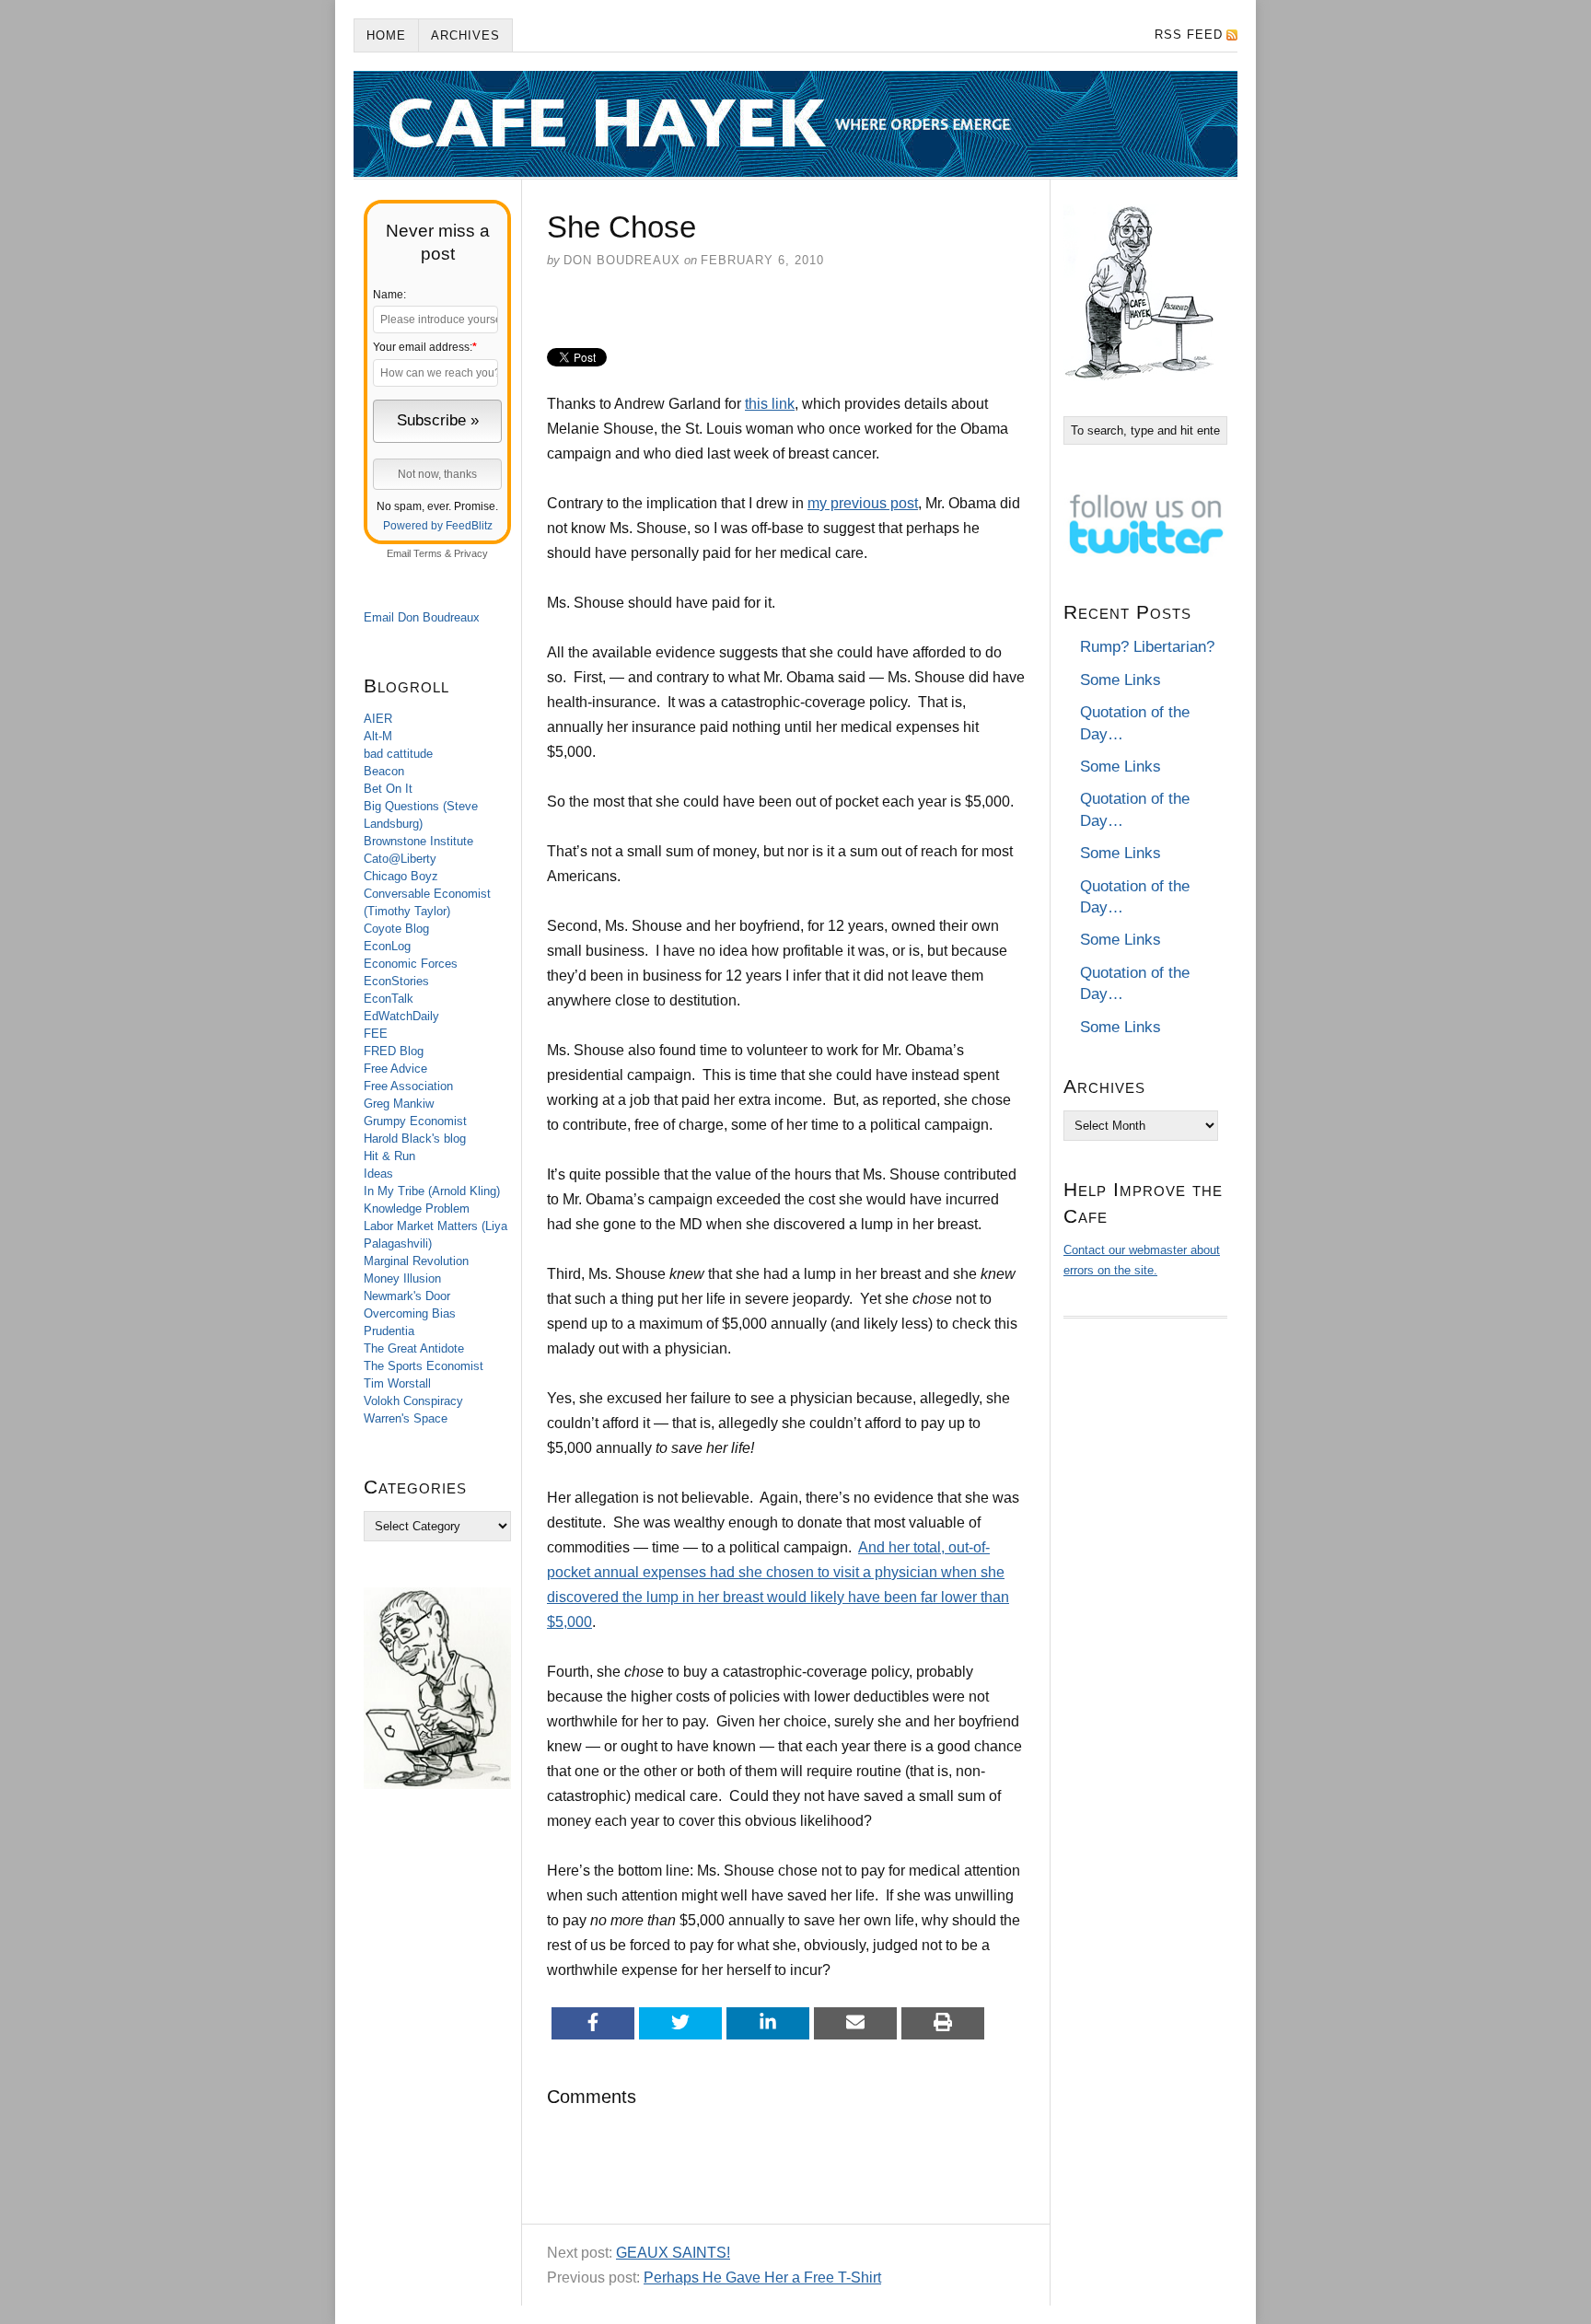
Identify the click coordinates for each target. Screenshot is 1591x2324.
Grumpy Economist (415, 1121)
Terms (428, 553)
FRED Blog (394, 1051)
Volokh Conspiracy (413, 1401)
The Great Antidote (414, 1348)
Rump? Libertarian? (1147, 647)
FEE (376, 1034)
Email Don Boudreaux (422, 617)
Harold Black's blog (415, 1139)
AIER (378, 719)
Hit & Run (389, 1156)
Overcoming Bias (410, 1313)
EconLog (387, 946)
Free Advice (395, 1069)
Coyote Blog (396, 929)
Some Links (1121, 680)
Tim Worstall (397, 1383)
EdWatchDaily (401, 1016)
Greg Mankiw (399, 1104)
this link (770, 404)
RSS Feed (1189, 35)
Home (386, 35)
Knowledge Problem (417, 1208)
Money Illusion (402, 1278)
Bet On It (388, 789)
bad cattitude (398, 754)
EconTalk (389, 999)
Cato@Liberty (400, 859)
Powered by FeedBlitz (438, 526)
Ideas (378, 1174)
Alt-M (378, 736)
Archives (465, 35)
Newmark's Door (407, 1296)
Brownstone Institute (418, 841)
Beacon (384, 771)
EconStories (396, 981)
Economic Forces (411, 964)
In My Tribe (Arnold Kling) (432, 1191)
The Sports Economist (424, 1366)
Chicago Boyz (401, 876)
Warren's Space (406, 1418)
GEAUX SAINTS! (673, 2253)
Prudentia (389, 1331)
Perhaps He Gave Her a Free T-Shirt (762, 2278)
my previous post (863, 503)
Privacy (471, 553)
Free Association (408, 1086)
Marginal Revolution (416, 1261)
